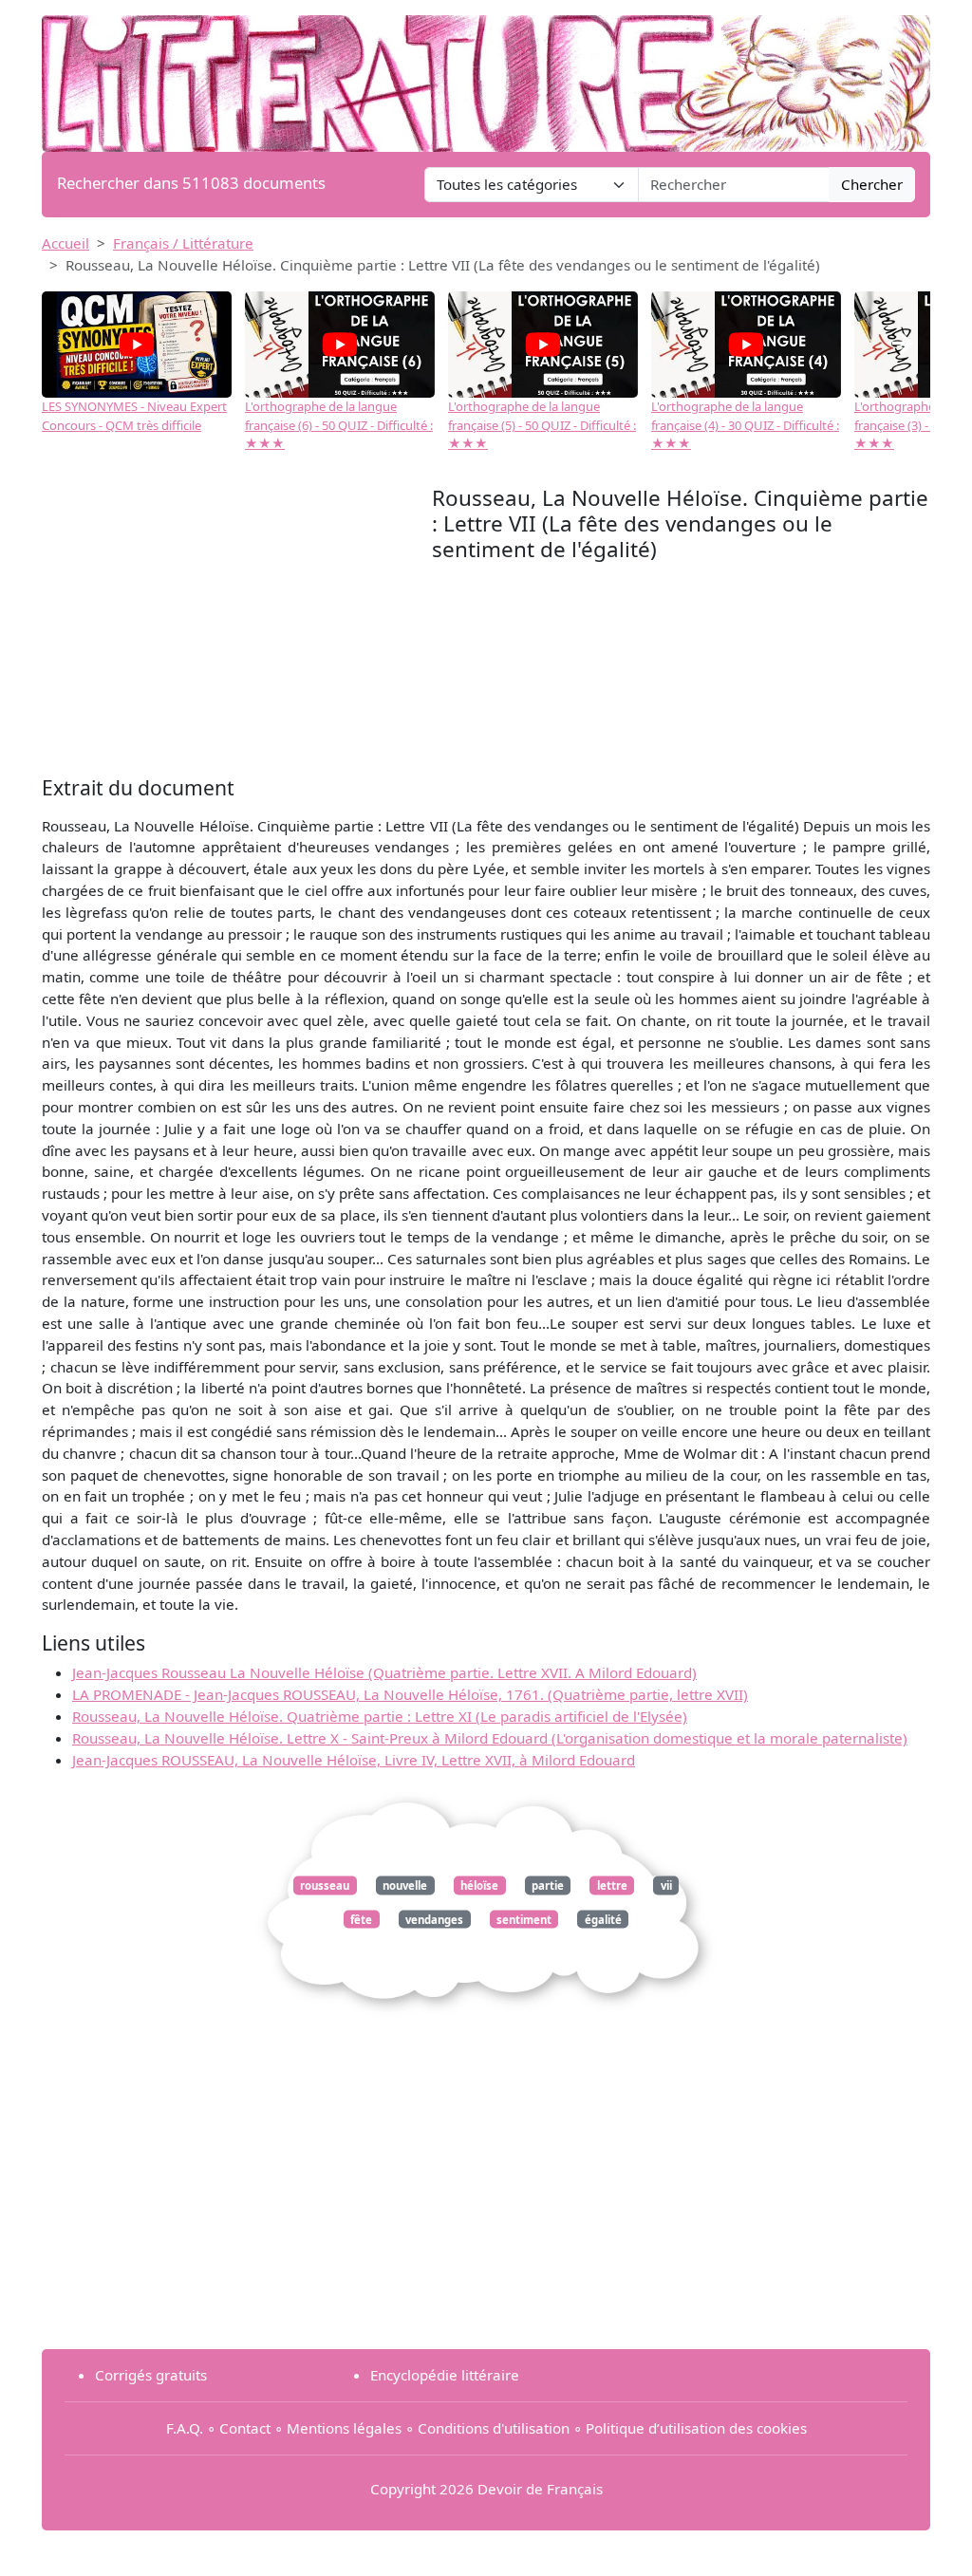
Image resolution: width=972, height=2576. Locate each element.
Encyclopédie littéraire (445, 2375)
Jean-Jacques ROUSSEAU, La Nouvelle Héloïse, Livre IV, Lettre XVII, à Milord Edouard (354, 1760)
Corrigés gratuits (151, 2375)
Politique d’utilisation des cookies (696, 2428)
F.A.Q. (185, 2428)
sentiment (524, 1919)
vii (666, 1885)
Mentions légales (344, 2428)
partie (548, 1885)
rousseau (325, 1885)
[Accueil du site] (486, 74)
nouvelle (405, 1885)
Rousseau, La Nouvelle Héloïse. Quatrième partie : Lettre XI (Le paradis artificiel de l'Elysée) (380, 1716)
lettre (612, 1885)
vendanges (434, 1919)
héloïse (479, 1885)
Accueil (65, 243)
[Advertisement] (237, 628)
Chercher (872, 184)
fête (361, 1919)
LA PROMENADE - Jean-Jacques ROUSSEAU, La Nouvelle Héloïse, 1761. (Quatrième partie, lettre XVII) (410, 1694)
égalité (603, 1919)
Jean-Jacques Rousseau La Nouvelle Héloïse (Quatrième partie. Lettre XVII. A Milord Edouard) (384, 1672)
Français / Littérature (183, 243)
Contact (245, 2428)
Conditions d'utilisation (494, 2428)
